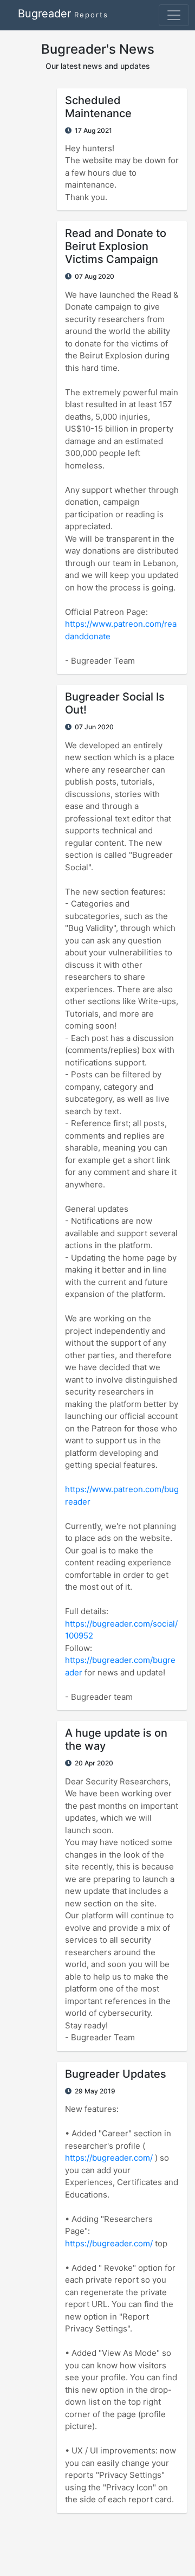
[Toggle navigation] (174, 15)
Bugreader (63, 14)
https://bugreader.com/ (109, 2158)
